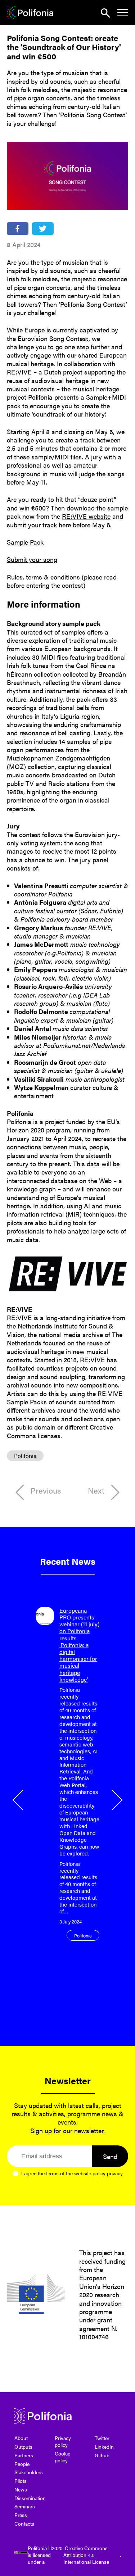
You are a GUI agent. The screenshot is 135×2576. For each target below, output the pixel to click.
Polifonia (25, 1456)
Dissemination (30, 2498)
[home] (30, 13)
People (22, 2464)
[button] (19, 1800)
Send (110, 2156)
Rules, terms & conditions (43, 577)
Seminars (25, 2506)
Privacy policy (63, 2441)
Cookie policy (62, 2457)
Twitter (102, 2438)
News (21, 2489)
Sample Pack (25, 542)
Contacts (24, 2523)
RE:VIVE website (86, 516)
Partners (24, 2455)
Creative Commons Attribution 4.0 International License (86, 2555)
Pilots (21, 2481)
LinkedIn (104, 2446)
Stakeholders (29, 2472)
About (21, 2438)
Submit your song (32, 559)
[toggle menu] (123, 13)
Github (102, 2455)
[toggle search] (105, 13)
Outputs (23, 2446)
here (65, 525)
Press (21, 2515)
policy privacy (108, 2173)
